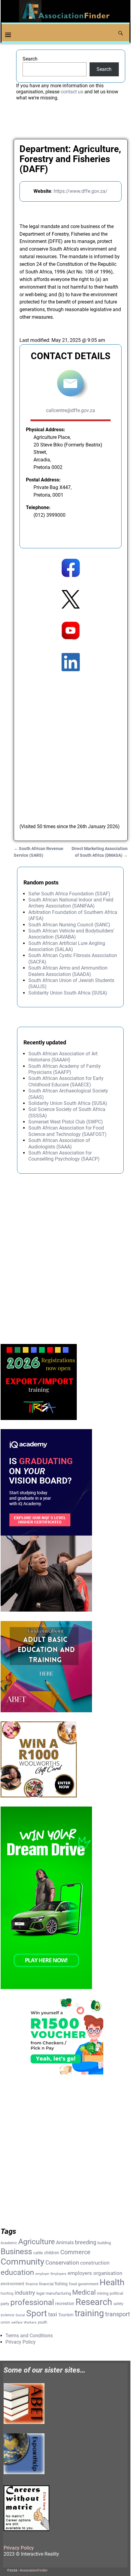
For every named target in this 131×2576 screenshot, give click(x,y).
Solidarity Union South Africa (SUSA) (68, 993)
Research (94, 2302)
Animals (65, 2243)
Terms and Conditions (29, 2336)
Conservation (62, 2263)
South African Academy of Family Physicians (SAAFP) (65, 1069)
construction (95, 2263)
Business (16, 2251)
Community (22, 2262)
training (89, 2313)
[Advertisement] (65, 741)
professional (32, 2302)
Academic (9, 2243)
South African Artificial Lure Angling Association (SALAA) (67, 946)
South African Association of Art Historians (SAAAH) (63, 1057)
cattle (38, 2253)
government (88, 2284)
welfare (17, 2323)
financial (46, 2284)
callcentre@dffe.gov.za (71, 410)
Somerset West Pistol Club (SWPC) (66, 1122)
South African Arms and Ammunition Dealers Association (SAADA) (68, 971)
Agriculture (37, 2242)
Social (20, 2315)
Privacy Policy (21, 2342)
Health (112, 2282)
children (52, 2253)
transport (118, 2314)
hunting (7, 2293)
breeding (86, 2242)
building (104, 2243)
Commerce (75, 2252)
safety (118, 2304)
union (5, 2322)
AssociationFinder (34, 2570)
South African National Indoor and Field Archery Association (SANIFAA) (71, 903)
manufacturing (58, 2293)
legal (40, 2293)
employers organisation (95, 2273)
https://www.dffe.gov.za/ (81, 191)
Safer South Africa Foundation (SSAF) (69, 894)
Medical (84, 2292)
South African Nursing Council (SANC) (69, 925)
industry (25, 2293)
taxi (53, 2314)
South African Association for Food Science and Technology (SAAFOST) (67, 1131)
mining (103, 2293)
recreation (65, 2303)
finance (32, 2284)
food (73, 2284)
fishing (61, 2284)
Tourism (66, 2315)
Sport (37, 2313)
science (7, 2315)
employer (42, 2274)
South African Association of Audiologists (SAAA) (59, 1143)
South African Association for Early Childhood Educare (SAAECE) (66, 1081)
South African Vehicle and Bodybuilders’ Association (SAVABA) (71, 934)
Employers (58, 2274)
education (17, 2272)
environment (12, 2284)
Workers (30, 2323)
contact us (72, 92)
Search (30, 59)
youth (42, 2322)
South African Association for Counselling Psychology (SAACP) (64, 1156)
